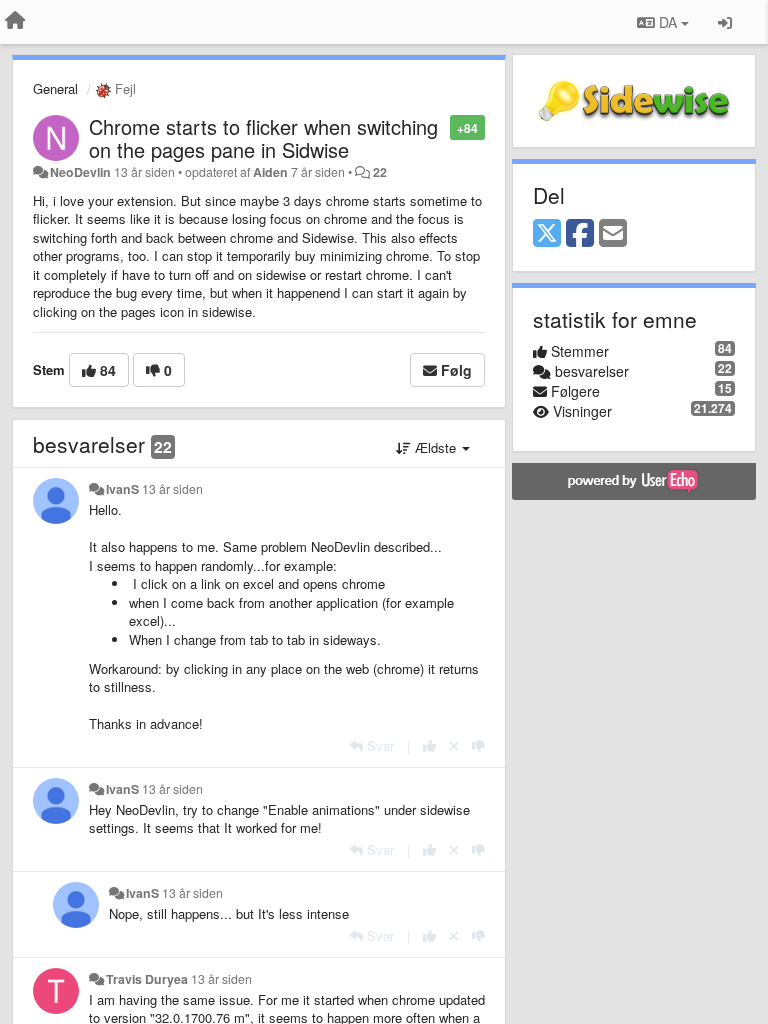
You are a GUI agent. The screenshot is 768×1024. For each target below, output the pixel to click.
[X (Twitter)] (547, 234)
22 (380, 172)
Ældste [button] (435, 447)
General (55, 88)
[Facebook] (580, 234)
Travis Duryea (147, 979)
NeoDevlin (80, 172)
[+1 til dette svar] (429, 745)
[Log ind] (725, 22)
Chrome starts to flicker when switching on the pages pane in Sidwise (263, 138)
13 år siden (172, 489)
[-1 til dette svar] (478, 745)
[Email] (613, 234)
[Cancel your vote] (454, 745)
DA (668, 22)
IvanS (122, 489)
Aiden (270, 172)
